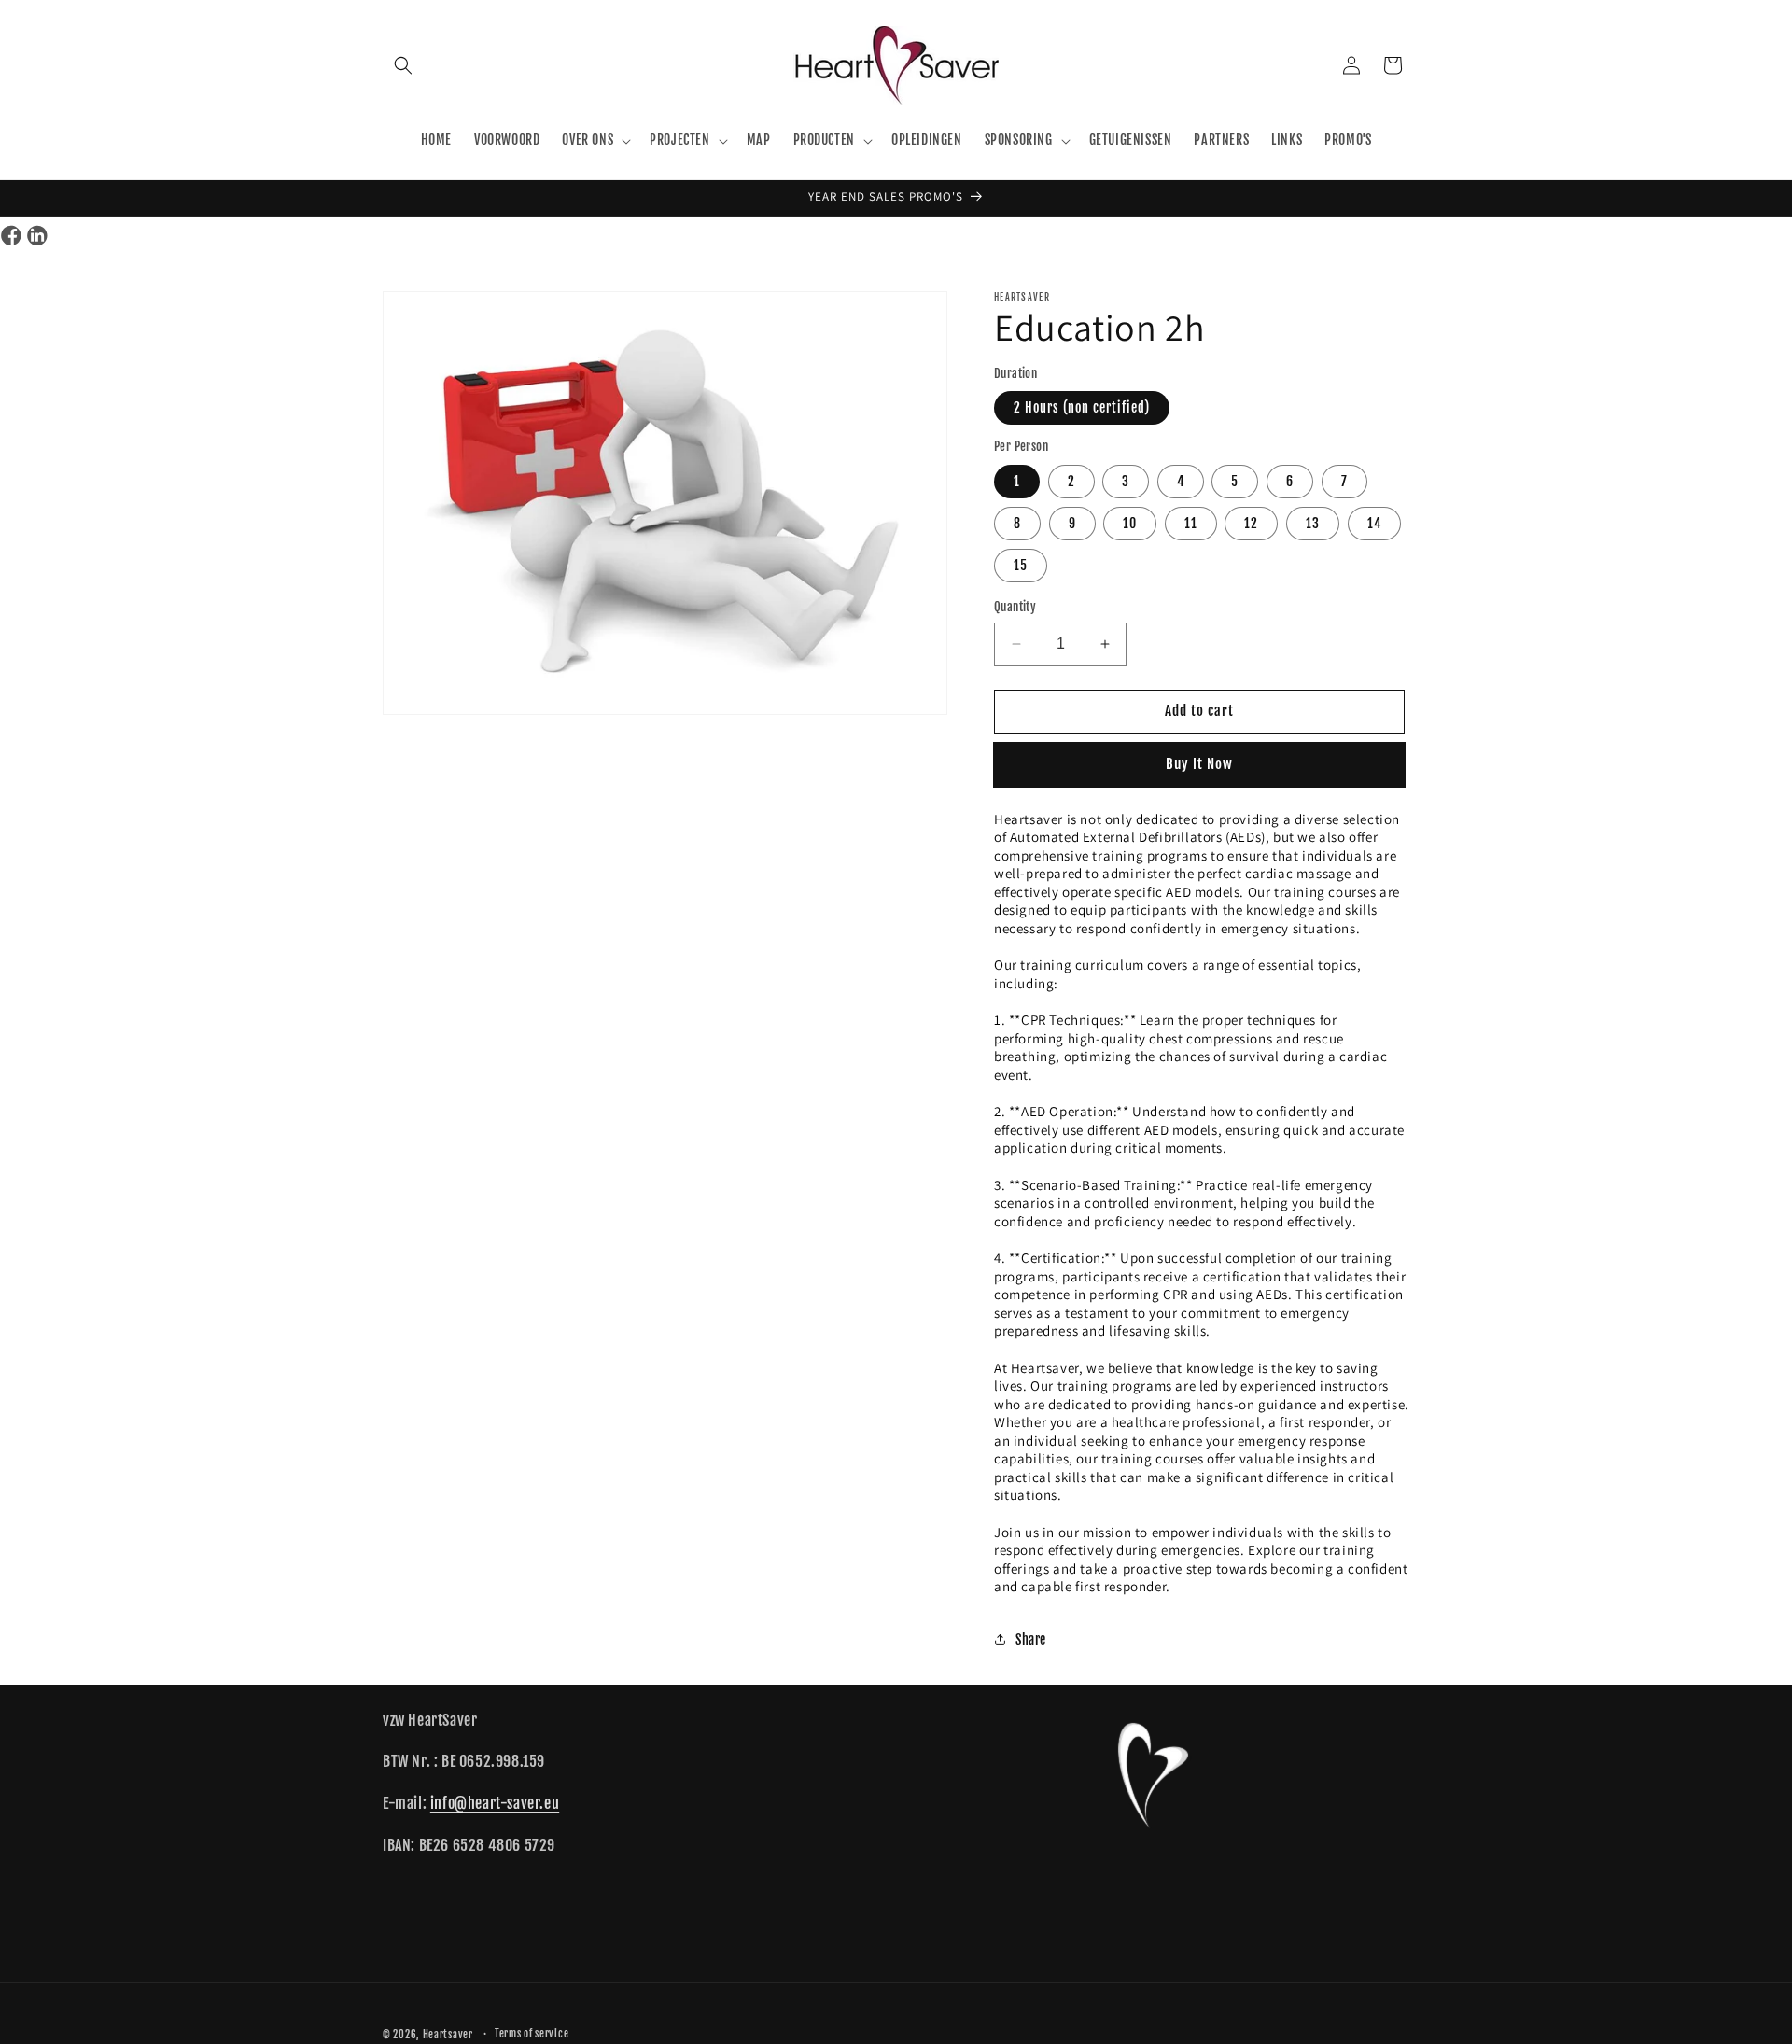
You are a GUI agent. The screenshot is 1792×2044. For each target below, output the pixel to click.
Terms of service (532, 2034)
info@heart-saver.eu (495, 1803)
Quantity (1015, 607)
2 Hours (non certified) (1082, 407)
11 (1191, 523)
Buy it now (1200, 764)
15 (1021, 565)
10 (1130, 523)
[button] (403, 65)
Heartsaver (448, 2035)
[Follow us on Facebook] (11, 237)
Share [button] (1031, 1638)
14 (1374, 523)
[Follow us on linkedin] (37, 237)
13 (1313, 523)
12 (1251, 523)
